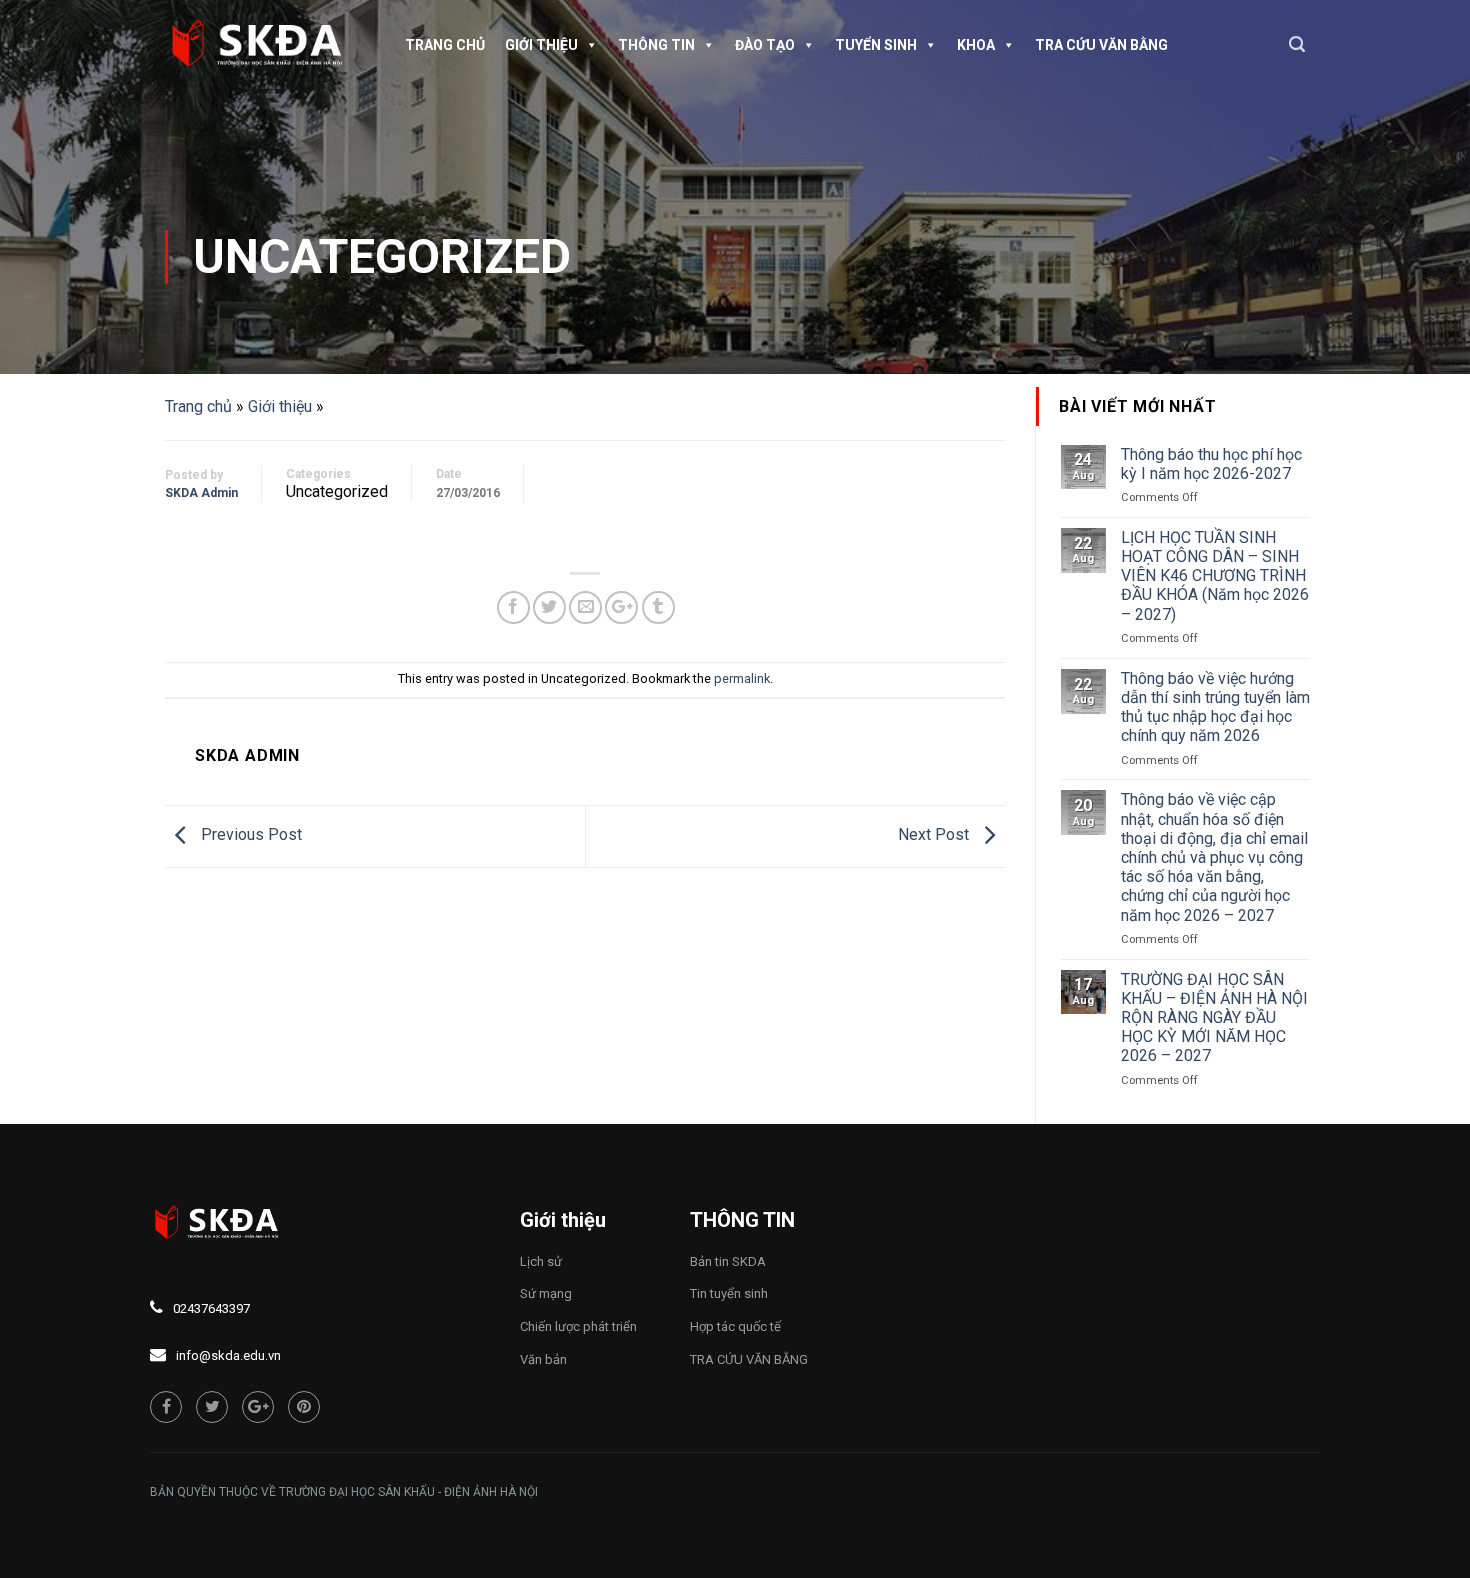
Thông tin (656, 45)
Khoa (976, 45)
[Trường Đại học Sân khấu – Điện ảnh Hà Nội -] (265, 45)
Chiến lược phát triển (578, 1326)
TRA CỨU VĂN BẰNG (1101, 45)
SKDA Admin (201, 493)
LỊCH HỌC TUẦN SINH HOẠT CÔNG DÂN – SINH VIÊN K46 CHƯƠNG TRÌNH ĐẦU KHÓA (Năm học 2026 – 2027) (1215, 576)
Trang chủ (445, 45)
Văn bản (543, 1359)
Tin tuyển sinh (729, 1293)
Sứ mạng (546, 1293)
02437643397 (211, 1308)
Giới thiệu (541, 45)
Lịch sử (541, 1261)
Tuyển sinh (876, 45)
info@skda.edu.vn (228, 1355)
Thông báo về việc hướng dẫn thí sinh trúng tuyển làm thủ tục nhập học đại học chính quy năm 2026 (1215, 707)
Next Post (935, 835)
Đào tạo (765, 45)
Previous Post (249, 835)
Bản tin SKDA (728, 1261)
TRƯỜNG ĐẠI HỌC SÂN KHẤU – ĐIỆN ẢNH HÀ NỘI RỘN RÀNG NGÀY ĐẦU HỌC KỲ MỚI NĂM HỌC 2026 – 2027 (1214, 1018)
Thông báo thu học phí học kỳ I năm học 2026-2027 (1211, 464)
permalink (742, 678)
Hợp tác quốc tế (735, 1326)
